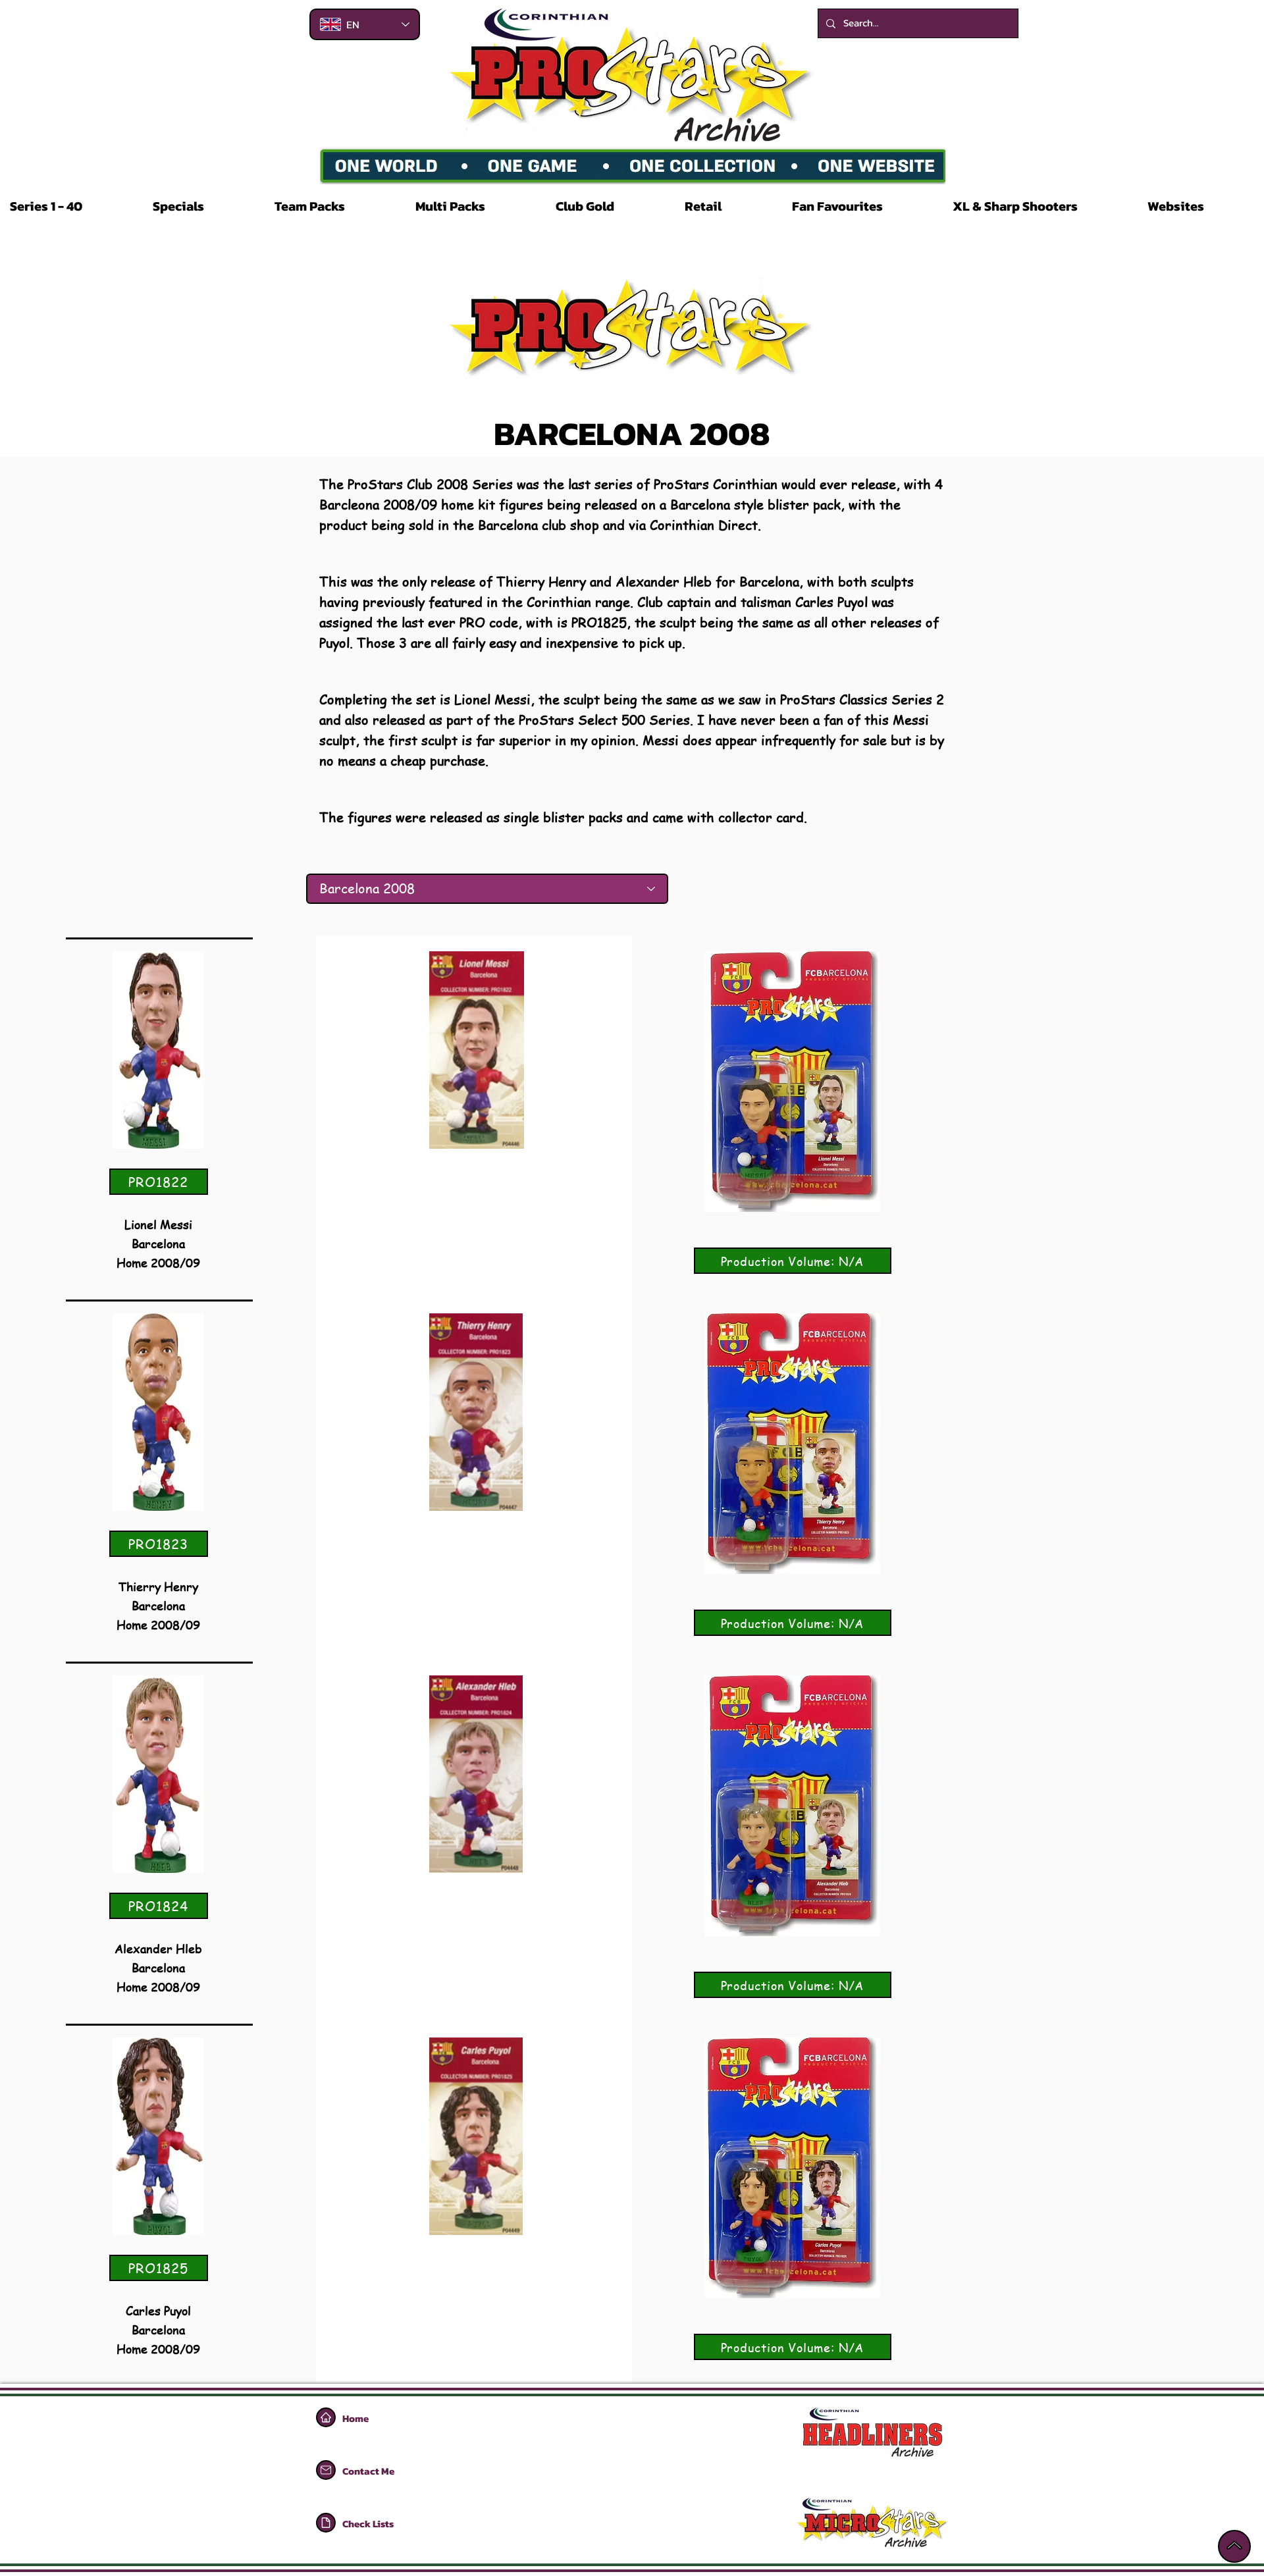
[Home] (326, 2417)
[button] (71, 206)
